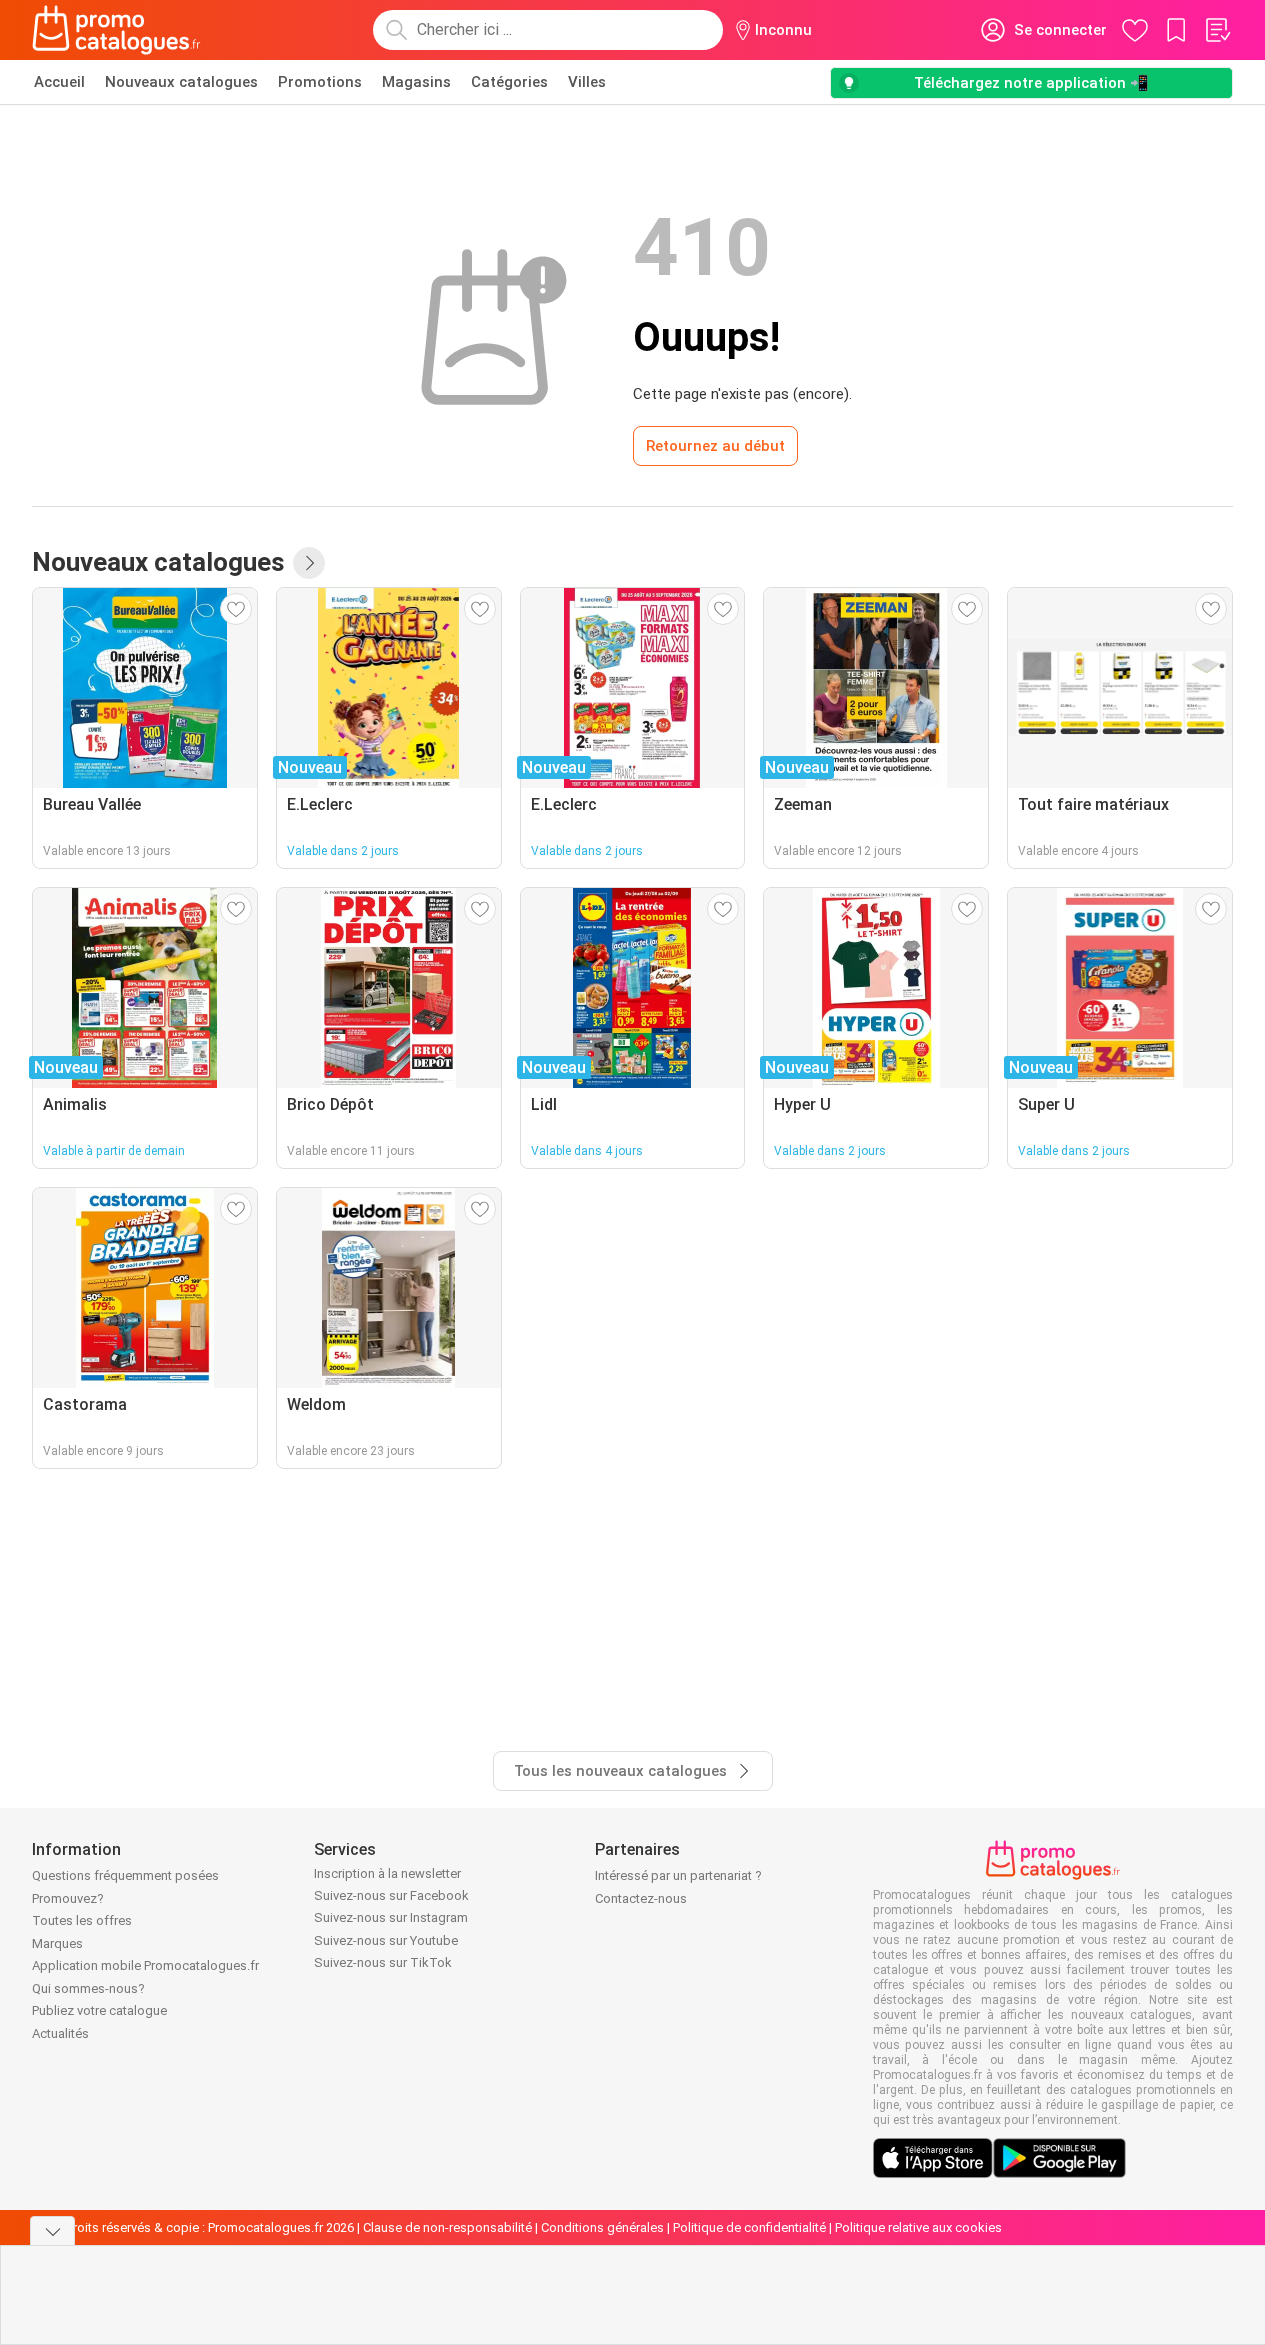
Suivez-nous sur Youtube (386, 1940)
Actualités (60, 2033)
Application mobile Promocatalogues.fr (145, 1965)
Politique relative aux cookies (918, 2227)
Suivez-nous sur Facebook (391, 1895)
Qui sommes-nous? (88, 1988)
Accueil (59, 82)
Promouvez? (68, 1898)
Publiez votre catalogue (99, 2010)
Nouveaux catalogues (181, 82)
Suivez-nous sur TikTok (383, 1962)
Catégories (509, 82)
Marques (57, 1943)
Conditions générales (602, 2227)
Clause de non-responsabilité (447, 2227)
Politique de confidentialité (749, 2227)
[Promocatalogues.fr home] (116, 30)
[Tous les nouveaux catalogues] (309, 563)
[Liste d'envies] (1217, 30)
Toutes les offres (82, 1920)
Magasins (416, 82)
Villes (587, 82)
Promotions (320, 82)
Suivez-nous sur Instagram (391, 1917)
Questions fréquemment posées (125, 1875)
